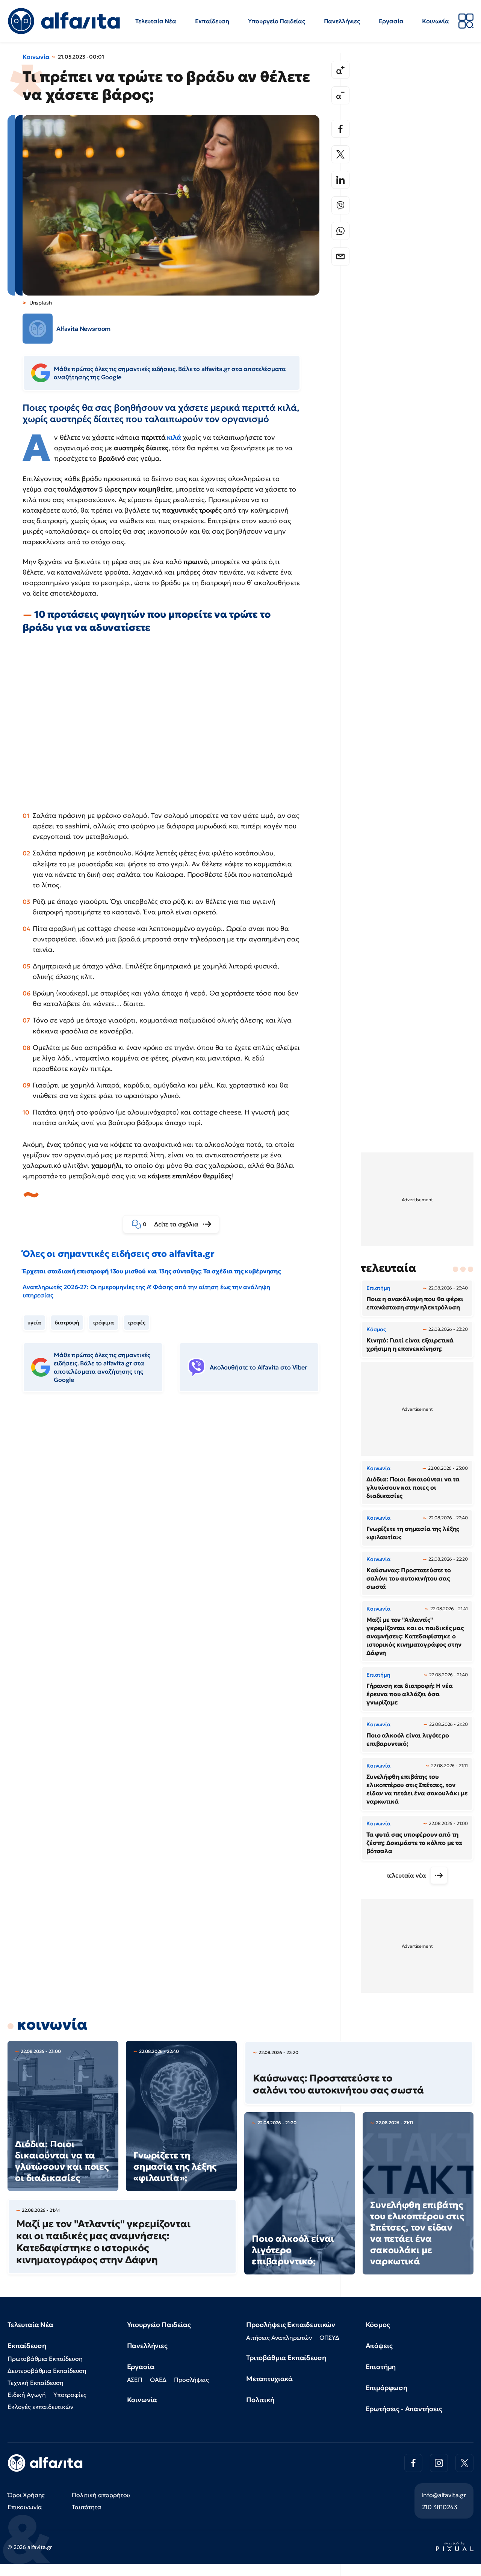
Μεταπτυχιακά (269, 2379)
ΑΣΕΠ (135, 2380)
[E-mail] (340, 256)
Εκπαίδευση (212, 21)
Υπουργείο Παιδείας (277, 21)
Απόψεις (379, 2346)
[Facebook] (340, 129)
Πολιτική (260, 2400)
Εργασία (391, 21)
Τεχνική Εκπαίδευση (36, 2383)
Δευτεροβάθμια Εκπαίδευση (47, 2371)
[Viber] (340, 205)
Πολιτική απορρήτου (101, 2495)
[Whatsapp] (340, 231)
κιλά (174, 437)
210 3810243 (440, 2507)
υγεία (34, 1323)
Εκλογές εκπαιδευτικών (40, 2407)
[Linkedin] (340, 180)
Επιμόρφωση (386, 2388)
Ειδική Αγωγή (27, 2395)
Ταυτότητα (87, 2507)
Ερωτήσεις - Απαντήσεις (404, 2409)
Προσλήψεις (191, 2380)
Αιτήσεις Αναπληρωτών (279, 2338)
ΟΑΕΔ (158, 2380)
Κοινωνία (436, 21)
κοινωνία (52, 2024)
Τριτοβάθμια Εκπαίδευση (286, 2358)
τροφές (137, 1323)
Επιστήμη (381, 2367)
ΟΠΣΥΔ (329, 2338)
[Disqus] (177, 1513)
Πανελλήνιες (342, 21)
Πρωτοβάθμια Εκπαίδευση (45, 2359)
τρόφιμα (104, 1323)
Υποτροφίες (70, 2395)
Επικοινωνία (25, 2507)
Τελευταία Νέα (156, 21)
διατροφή (67, 1323)
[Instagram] (439, 2463)
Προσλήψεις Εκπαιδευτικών (291, 2325)
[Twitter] (340, 154)
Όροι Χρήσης (26, 2495)
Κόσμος (378, 2325)
